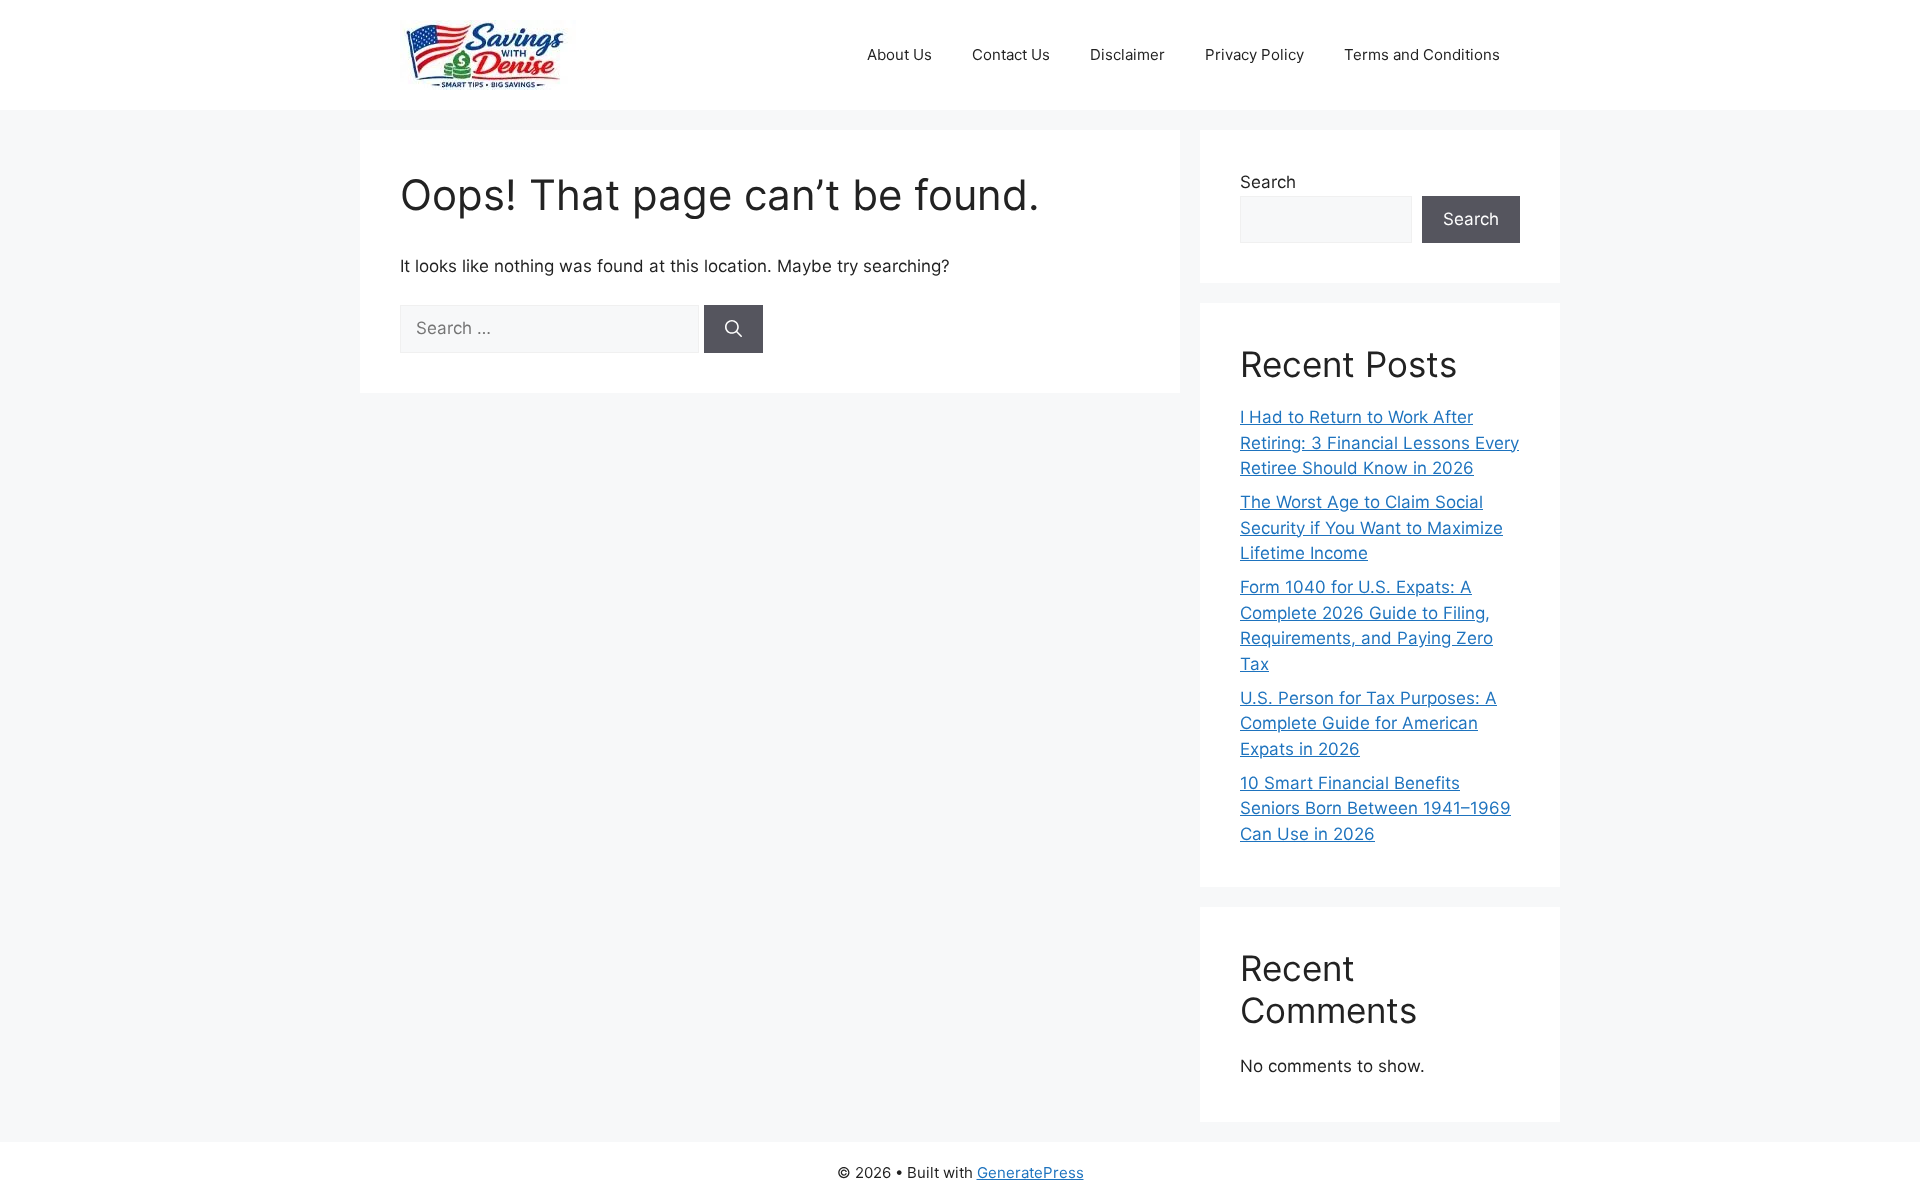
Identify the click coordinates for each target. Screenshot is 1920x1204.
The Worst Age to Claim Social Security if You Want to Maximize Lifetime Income (1371, 527)
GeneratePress (1030, 1172)
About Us (899, 54)
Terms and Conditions (1422, 54)
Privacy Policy (1254, 54)
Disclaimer (1127, 54)
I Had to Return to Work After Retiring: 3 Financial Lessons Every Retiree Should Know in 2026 (1379, 442)
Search (1268, 182)
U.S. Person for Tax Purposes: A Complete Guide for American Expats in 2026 (1368, 723)
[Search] (733, 329)
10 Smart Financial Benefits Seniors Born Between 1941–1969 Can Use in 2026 (1375, 808)
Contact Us (1011, 54)
